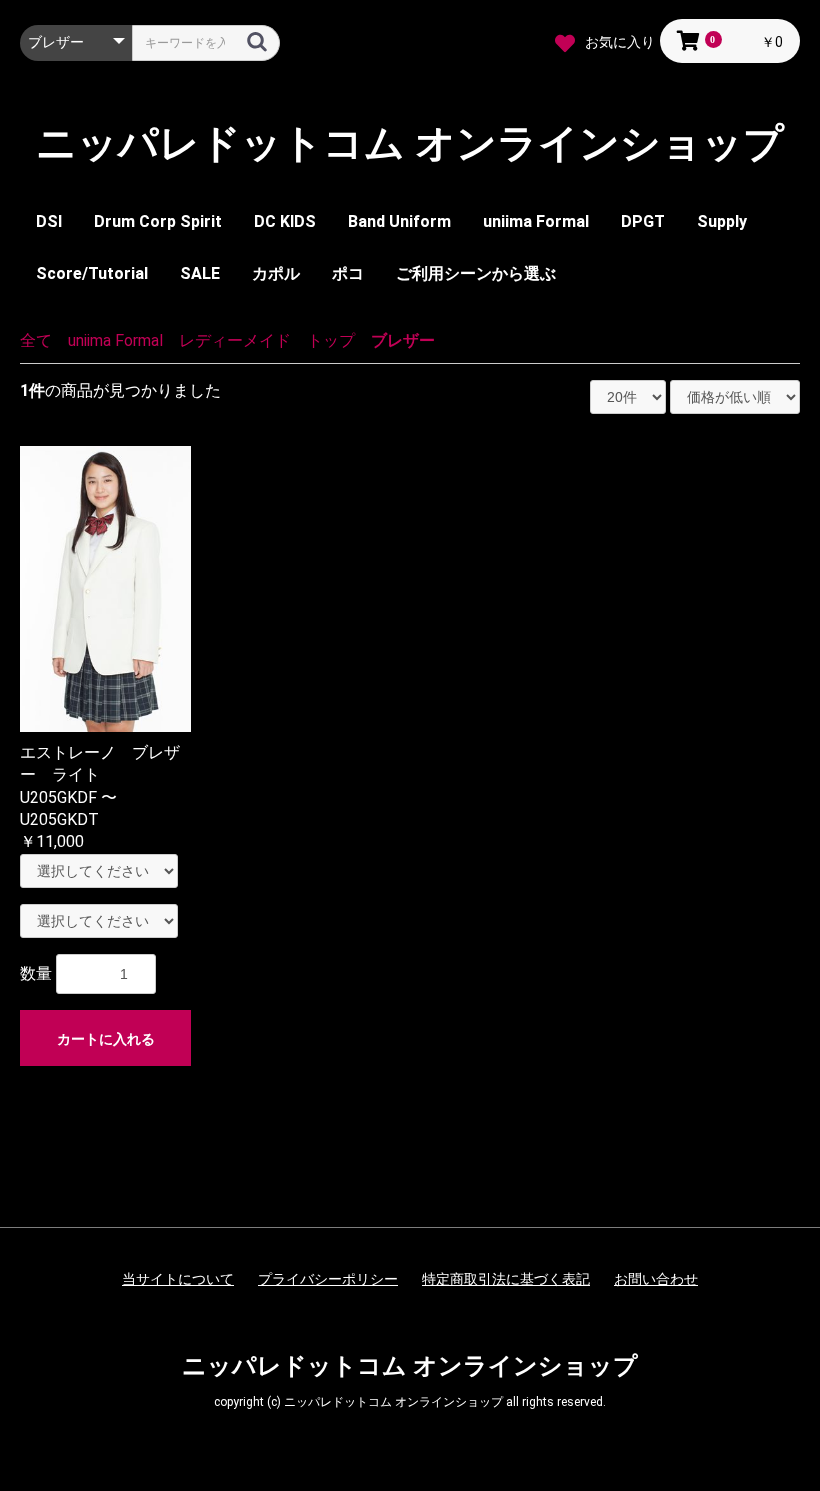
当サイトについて (178, 1279)
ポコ (348, 273)
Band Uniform (399, 221)
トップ (331, 340)
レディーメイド (235, 340)
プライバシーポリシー (328, 1279)
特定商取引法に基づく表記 (506, 1279)
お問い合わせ (656, 1279)
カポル (276, 273)
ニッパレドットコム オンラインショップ (410, 144)
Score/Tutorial (92, 273)
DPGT (643, 221)
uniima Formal (536, 221)
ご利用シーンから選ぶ (476, 273)
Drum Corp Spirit (158, 221)
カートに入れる (106, 1039)
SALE (200, 273)
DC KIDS (285, 221)
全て (36, 340)
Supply (722, 221)
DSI (49, 221)
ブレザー (403, 340)
